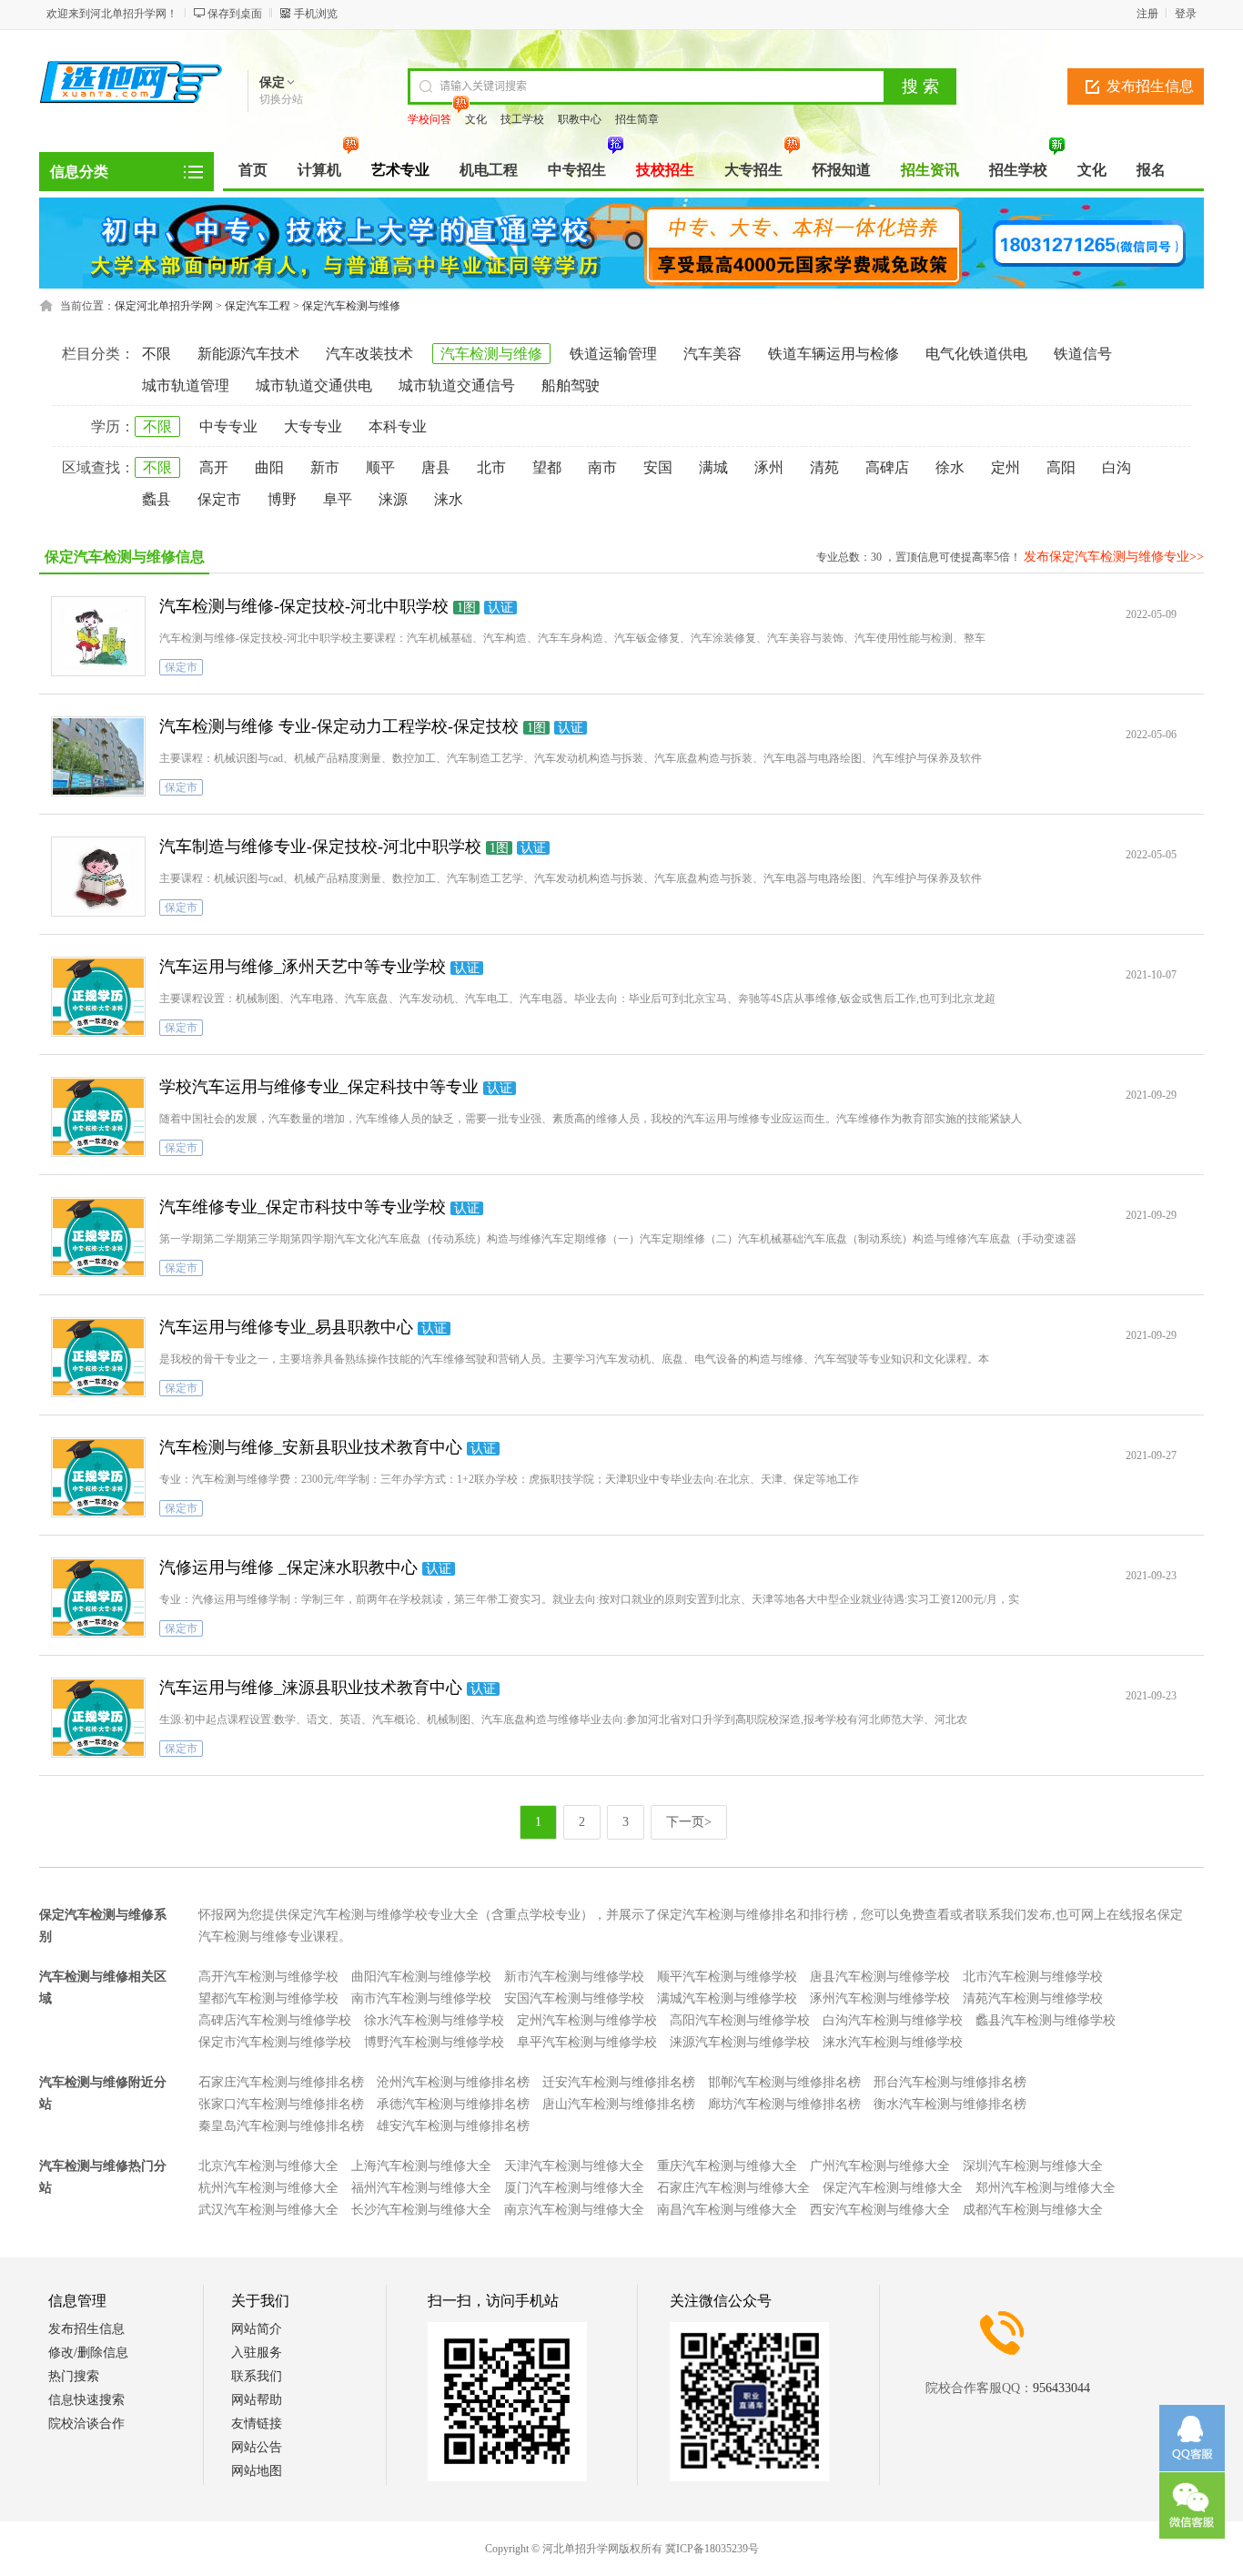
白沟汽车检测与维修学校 (893, 2020)
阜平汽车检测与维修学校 (587, 2042)
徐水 (950, 467)
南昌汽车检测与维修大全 (727, 2210)
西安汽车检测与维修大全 (880, 2210)
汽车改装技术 (369, 354)
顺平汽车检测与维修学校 (727, 1977)
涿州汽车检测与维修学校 (880, 1998)
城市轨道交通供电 (314, 385)
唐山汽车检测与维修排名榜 (619, 2104)
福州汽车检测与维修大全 (421, 2188)
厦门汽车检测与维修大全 (574, 2188)
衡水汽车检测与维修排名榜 (950, 2104)
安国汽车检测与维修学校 (574, 1998)
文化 (476, 119)
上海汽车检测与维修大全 (421, 2166)
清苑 (824, 467)
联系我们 (257, 2376)
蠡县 (157, 499)
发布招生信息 (1150, 86)
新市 (325, 467)
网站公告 (257, 2447)
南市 (602, 467)
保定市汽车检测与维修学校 (275, 2042)
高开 (214, 467)
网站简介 (257, 2329)
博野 (282, 499)
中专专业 (228, 426)
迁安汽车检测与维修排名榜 (619, 2082)
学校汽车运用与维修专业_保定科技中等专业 (319, 1087)
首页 (253, 170)
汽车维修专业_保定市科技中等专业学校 (303, 1207)
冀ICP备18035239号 (712, 2549)
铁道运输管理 (613, 354)
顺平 (380, 467)
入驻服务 (257, 2353)
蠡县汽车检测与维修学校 (1046, 2020)
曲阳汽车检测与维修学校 (421, 1977)
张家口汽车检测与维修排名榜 (281, 2104)
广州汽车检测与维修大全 (880, 2166)
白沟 (1117, 467)
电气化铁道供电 (976, 354)
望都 (547, 467)
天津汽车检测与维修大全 (574, 2166)
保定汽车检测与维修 (351, 306)
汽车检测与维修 (491, 354)
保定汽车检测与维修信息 (125, 557)
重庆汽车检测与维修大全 (727, 2166)
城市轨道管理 (186, 385)
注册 (1147, 14)
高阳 (1061, 467)
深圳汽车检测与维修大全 (1033, 2166)
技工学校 (522, 119)
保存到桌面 (235, 14)
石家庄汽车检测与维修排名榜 (281, 2082)
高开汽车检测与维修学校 (268, 1977)
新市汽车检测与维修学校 (574, 1977)
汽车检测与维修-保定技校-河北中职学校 (304, 606)
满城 (713, 467)
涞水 (449, 499)
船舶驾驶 (571, 385)
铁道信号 (1083, 354)
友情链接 (257, 2424)
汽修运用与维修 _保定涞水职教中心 (288, 1567)
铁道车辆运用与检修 (834, 354)
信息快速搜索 (86, 2400)
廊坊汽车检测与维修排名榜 (784, 2104)
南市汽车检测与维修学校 (421, 1998)
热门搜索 (74, 2376)
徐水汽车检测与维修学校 (434, 2020)
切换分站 (281, 99)
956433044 (1061, 2388)
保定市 (219, 499)
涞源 (393, 499)
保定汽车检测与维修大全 (893, 2188)
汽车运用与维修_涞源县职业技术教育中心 (311, 1688)
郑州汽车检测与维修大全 (1046, 2188)
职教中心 (580, 119)
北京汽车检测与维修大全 (268, 2166)
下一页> (689, 1822)
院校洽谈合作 (86, 2424)
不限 (157, 354)
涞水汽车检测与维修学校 (893, 2042)
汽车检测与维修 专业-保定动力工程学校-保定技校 (339, 726)
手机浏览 (316, 14)
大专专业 (313, 426)
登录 (1186, 14)
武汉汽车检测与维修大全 (268, 2210)
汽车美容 (712, 354)
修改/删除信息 (88, 2353)
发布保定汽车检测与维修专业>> (1114, 557)
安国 (658, 467)
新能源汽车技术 (248, 354)
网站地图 (257, 2471)
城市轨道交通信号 (457, 385)
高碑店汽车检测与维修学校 (275, 2020)
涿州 (769, 467)
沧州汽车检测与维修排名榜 (453, 2082)
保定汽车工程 (258, 306)
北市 (491, 467)
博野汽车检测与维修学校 (434, 2042)
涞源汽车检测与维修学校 (740, 2042)
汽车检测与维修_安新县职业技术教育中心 (311, 1447)
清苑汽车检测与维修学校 (1033, 1998)
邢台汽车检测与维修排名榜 (950, 2082)
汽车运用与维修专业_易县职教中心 (286, 1327)
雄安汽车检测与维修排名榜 (453, 2126)
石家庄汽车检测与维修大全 (733, 2188)
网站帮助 (257, 2400)
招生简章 (637, 119)
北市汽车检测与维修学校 (1033, 1977)
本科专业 (398, 426)
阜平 (338, 499)
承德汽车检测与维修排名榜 (453, 2104)
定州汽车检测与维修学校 (587, 2020)
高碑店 (887, 467)
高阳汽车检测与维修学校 (740, 2020)
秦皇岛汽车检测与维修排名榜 (281, 2126)
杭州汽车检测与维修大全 (268, 2188)
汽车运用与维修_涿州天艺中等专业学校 (303, 967)
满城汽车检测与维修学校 (727, 1998)
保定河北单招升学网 (164, 306)
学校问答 (429, 119)
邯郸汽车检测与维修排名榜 (784, 2082)
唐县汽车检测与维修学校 (880, 1977)
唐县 (436, 467)
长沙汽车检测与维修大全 (421, 2210)
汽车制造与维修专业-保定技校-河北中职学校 (320, 847)
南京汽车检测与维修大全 (574, 2210)
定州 (1006, 467)
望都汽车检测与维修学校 (268, 1998)
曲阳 (269, 467)
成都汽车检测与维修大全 (1033, 2210)
